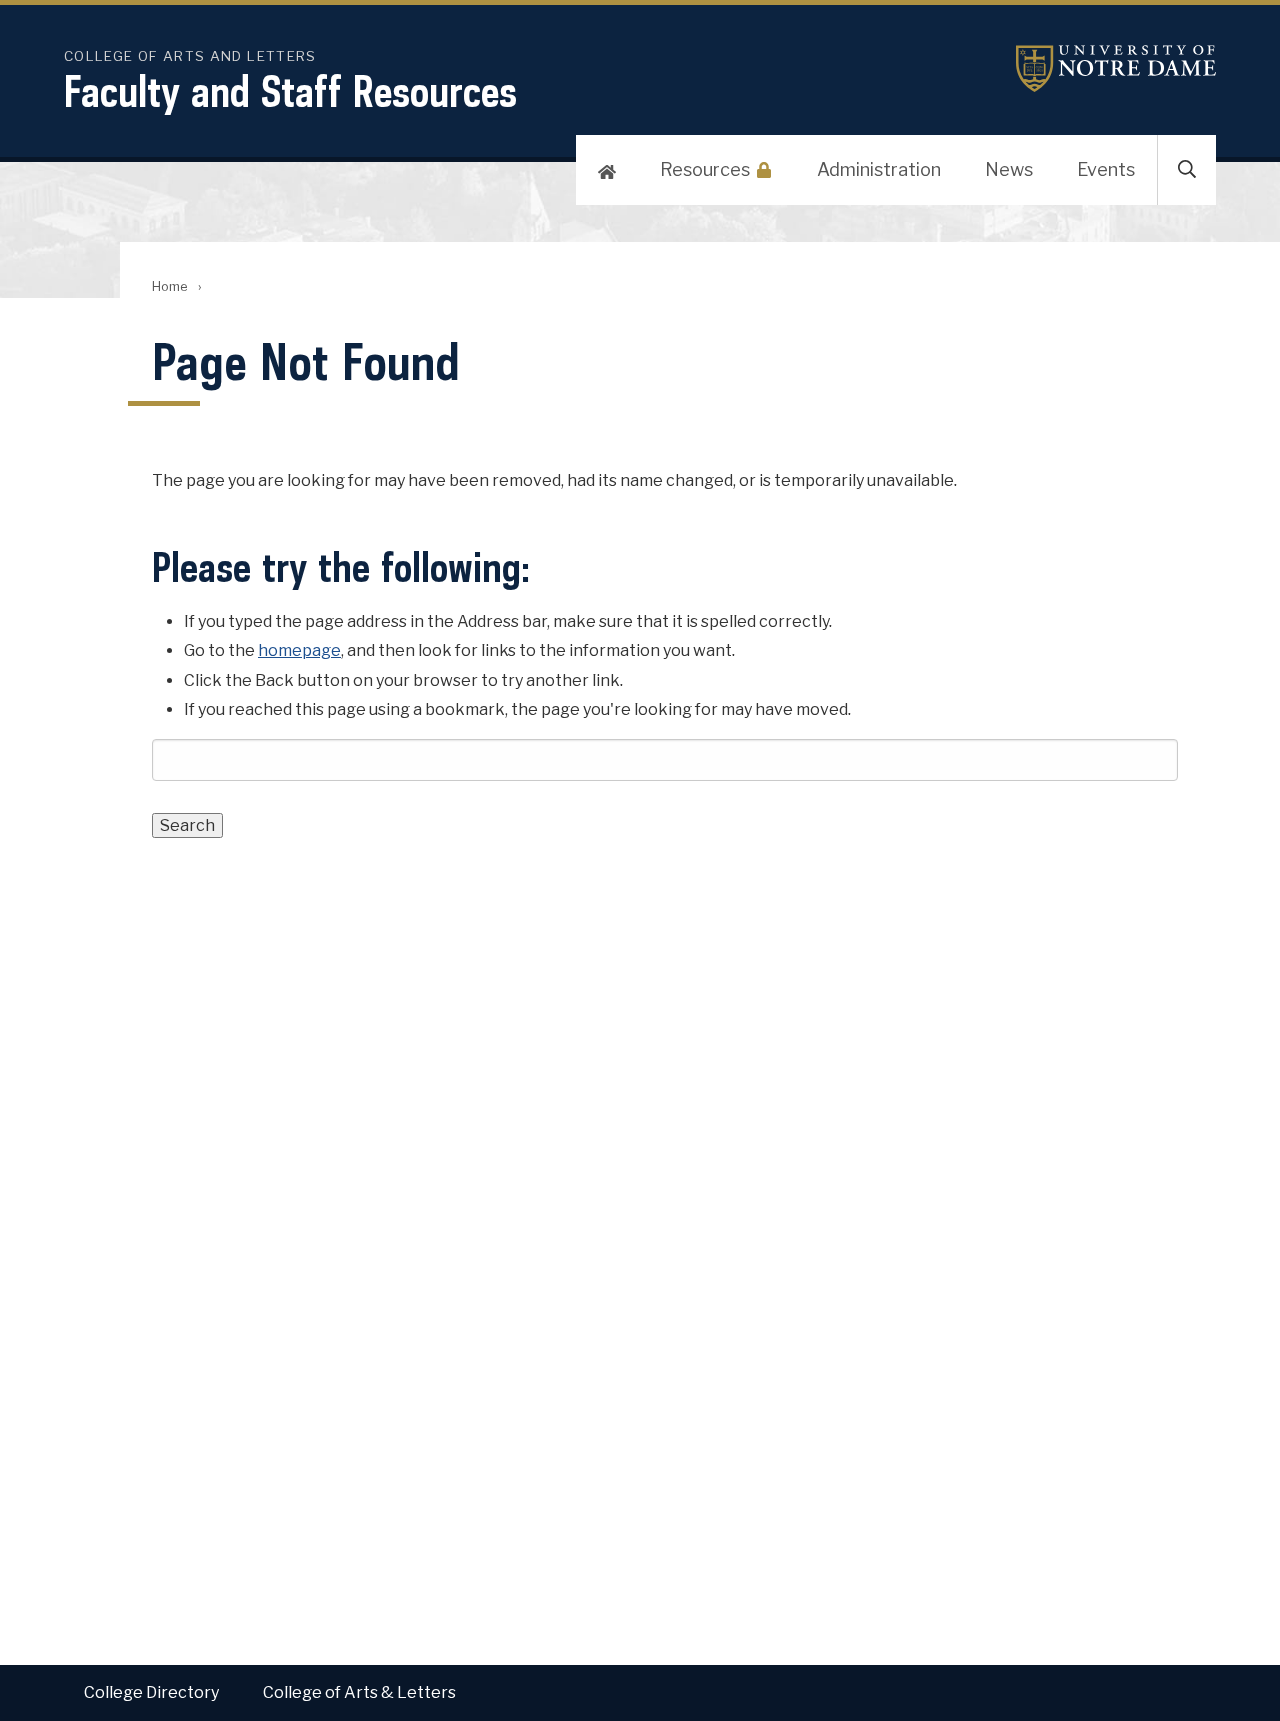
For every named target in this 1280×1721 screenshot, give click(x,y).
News (1009, 169)
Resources (705, 169)
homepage (299, 650)
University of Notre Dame (1116, 68)
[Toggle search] (1187, 170)
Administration (879, 169)
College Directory (151, 1692)
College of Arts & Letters (359, 1692)
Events (1106, 169)
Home (169, 286)
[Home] (607, 170)
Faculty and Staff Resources (290, 91)
